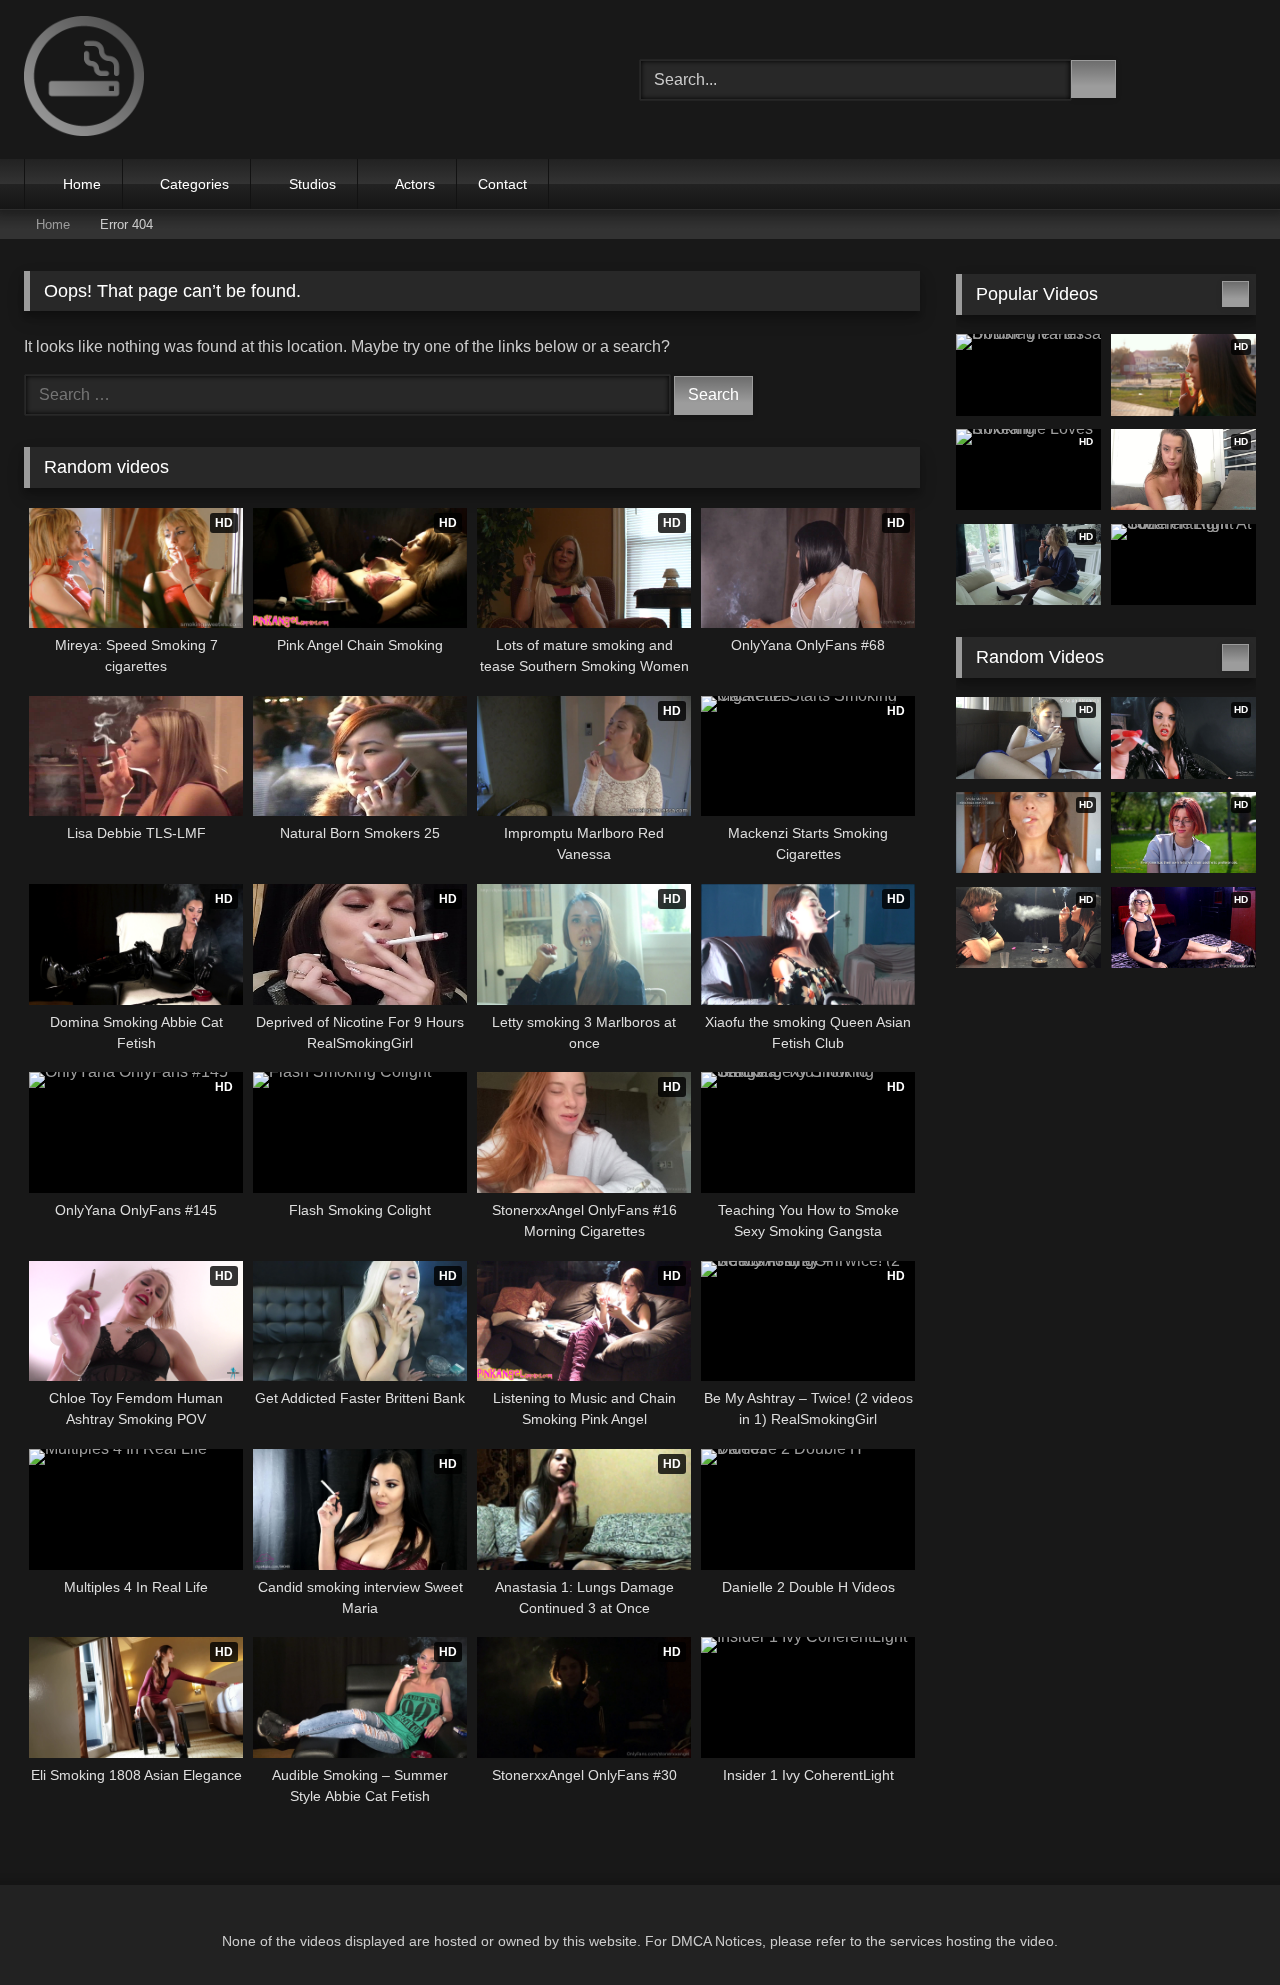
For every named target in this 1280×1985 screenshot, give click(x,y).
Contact (502, 184)
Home (82, 184)
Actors (415, 184)
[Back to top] (1220, 1925)
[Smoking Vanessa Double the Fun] (1028, 375)
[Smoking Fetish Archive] (84, 79)
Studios (312, 184)
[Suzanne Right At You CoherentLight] (1183, 565)
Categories (194, 184)
